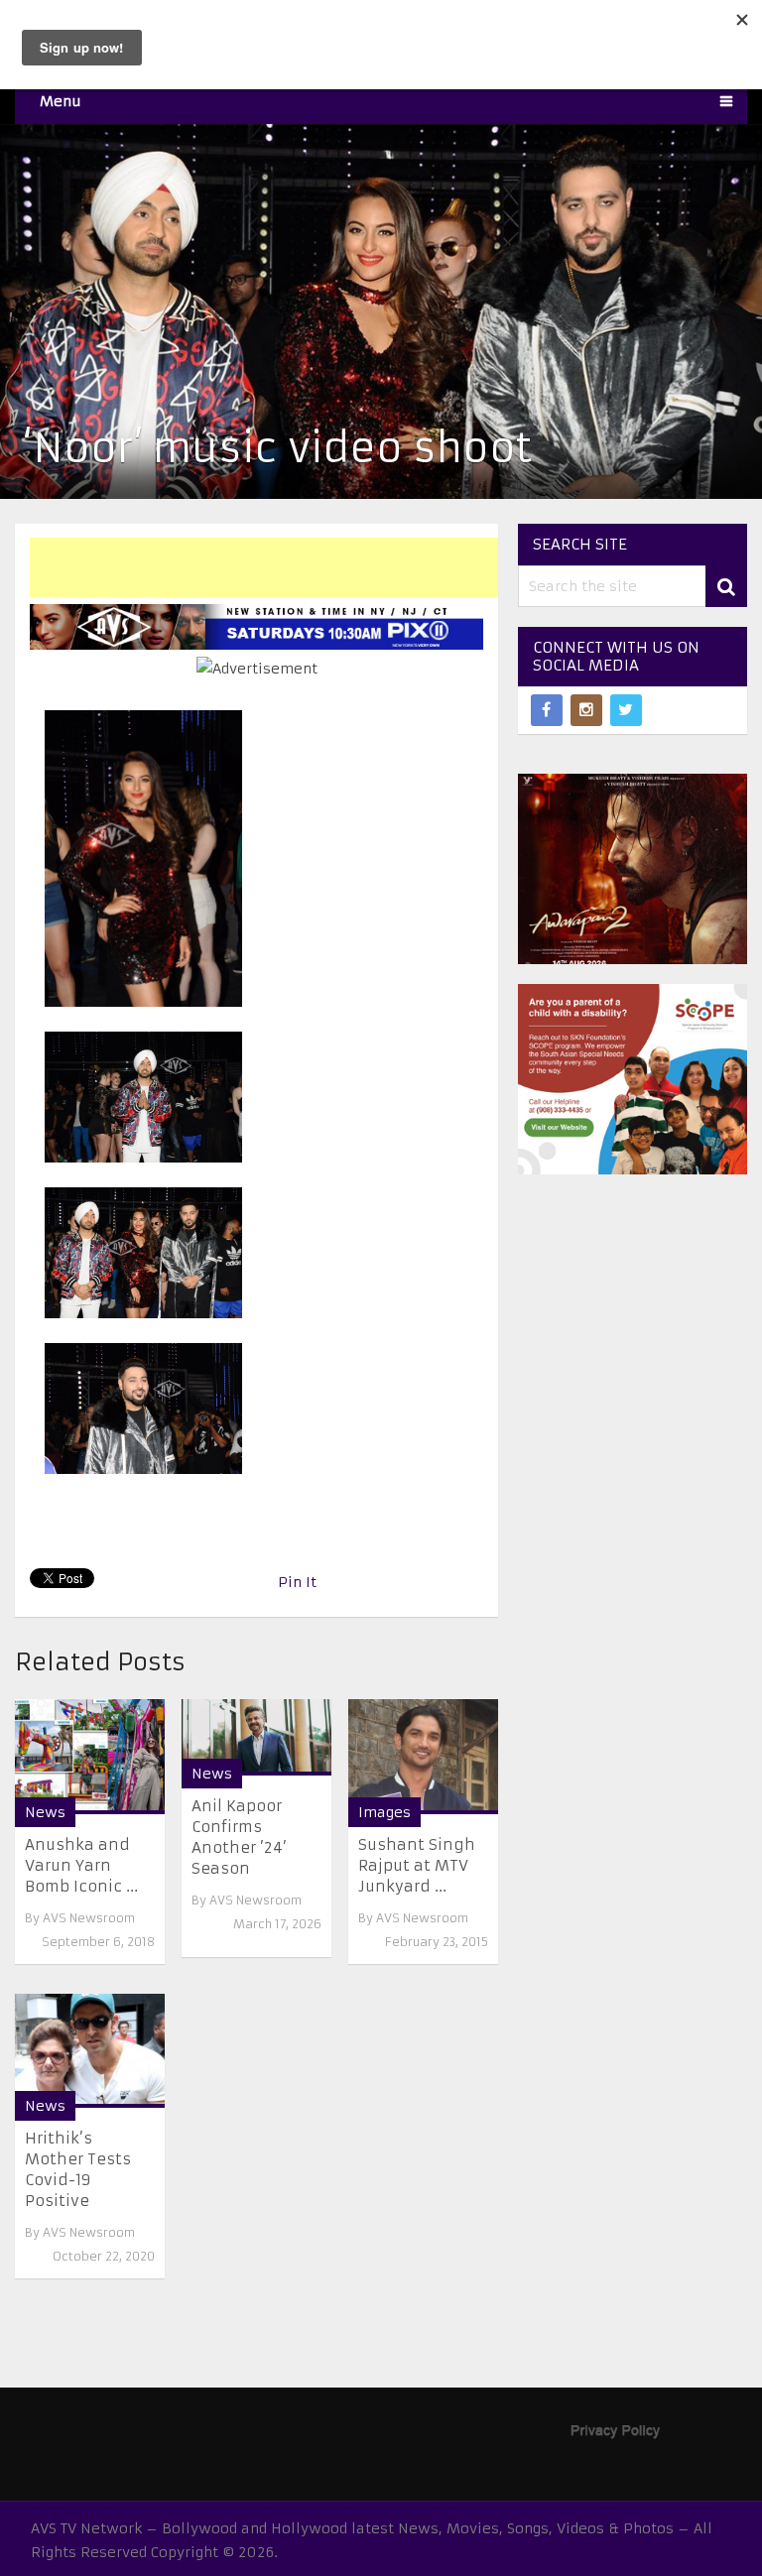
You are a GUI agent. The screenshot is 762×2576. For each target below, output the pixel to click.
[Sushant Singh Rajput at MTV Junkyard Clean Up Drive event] (423, 1756)
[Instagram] (586, 710)
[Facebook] (547, 710)
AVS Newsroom (89, 1918)
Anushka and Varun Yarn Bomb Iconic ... (81, 1865)
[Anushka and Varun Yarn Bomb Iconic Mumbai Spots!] (90, 1756)
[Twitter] (626, 710)
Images (384, 1812)
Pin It (297, 1582)
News (45, 1812)
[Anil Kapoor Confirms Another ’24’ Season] (256, 1737)
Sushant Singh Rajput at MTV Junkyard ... (417, 1865)
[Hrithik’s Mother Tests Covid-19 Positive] (90, 2051)
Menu (61, 101)
